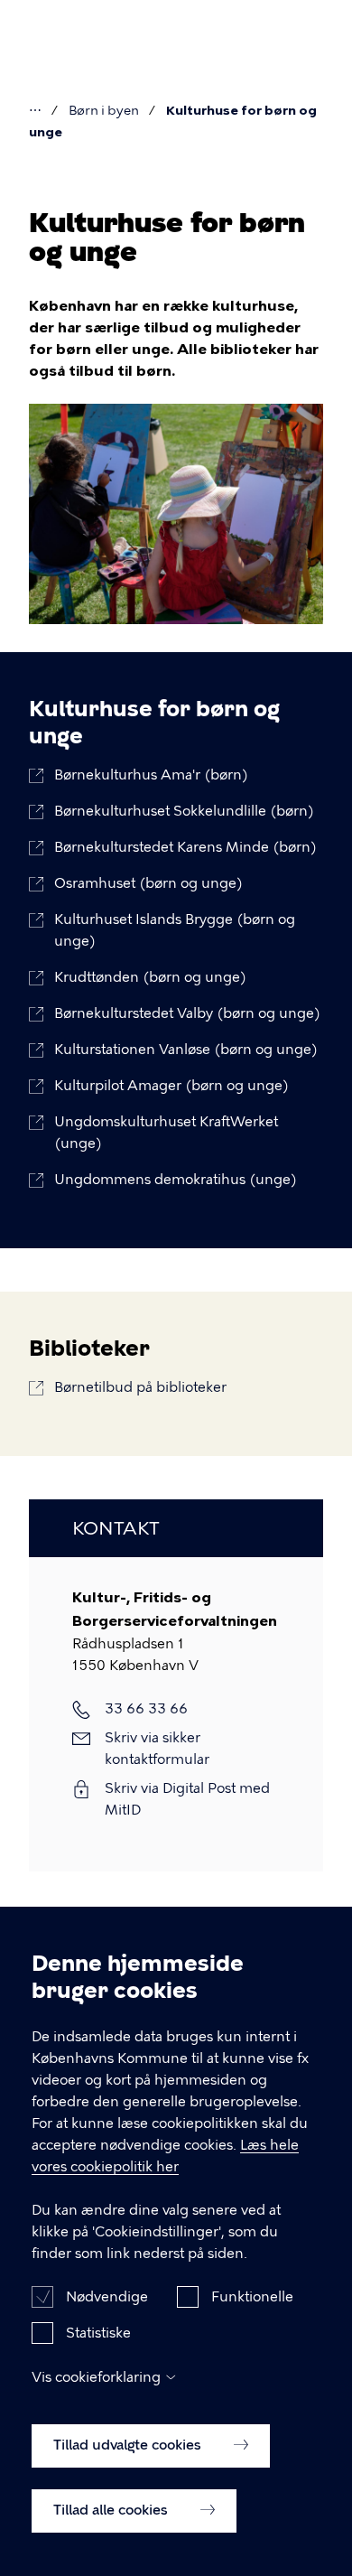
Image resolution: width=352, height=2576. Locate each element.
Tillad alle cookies (112, 2510)
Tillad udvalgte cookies (129, 2445)
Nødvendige (107, 2297)
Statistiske (98, 2333)
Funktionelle (252, 2297)
